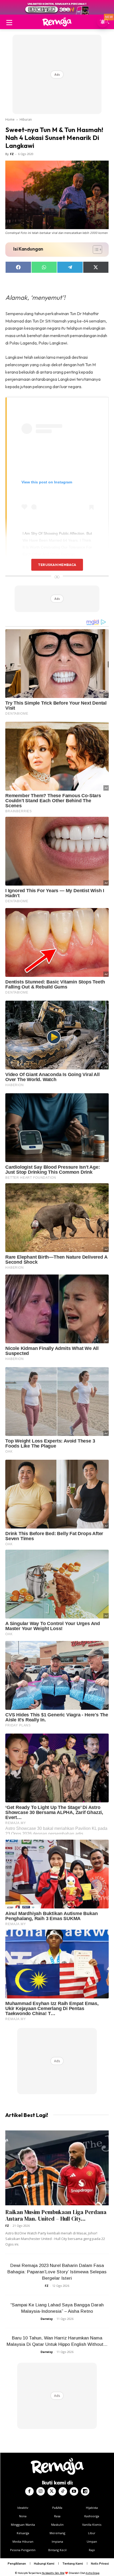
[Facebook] (29, 2491)
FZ (12, 154)
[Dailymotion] (85, 2491)
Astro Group (93, 2573)
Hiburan (26, 119)
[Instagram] (41, 2491)
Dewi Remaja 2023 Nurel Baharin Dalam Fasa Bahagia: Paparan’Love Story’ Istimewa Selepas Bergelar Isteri (57, 2272)
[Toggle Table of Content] (95, 250)
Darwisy (47, 2319)
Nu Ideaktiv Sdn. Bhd (53, 2573)
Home (10, 119)
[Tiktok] (63, 2491)
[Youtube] (74, 2491)
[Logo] (57, 22)
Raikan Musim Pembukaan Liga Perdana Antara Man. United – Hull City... (56, 2215)
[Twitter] (52, 2491)
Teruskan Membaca (57, 565)
